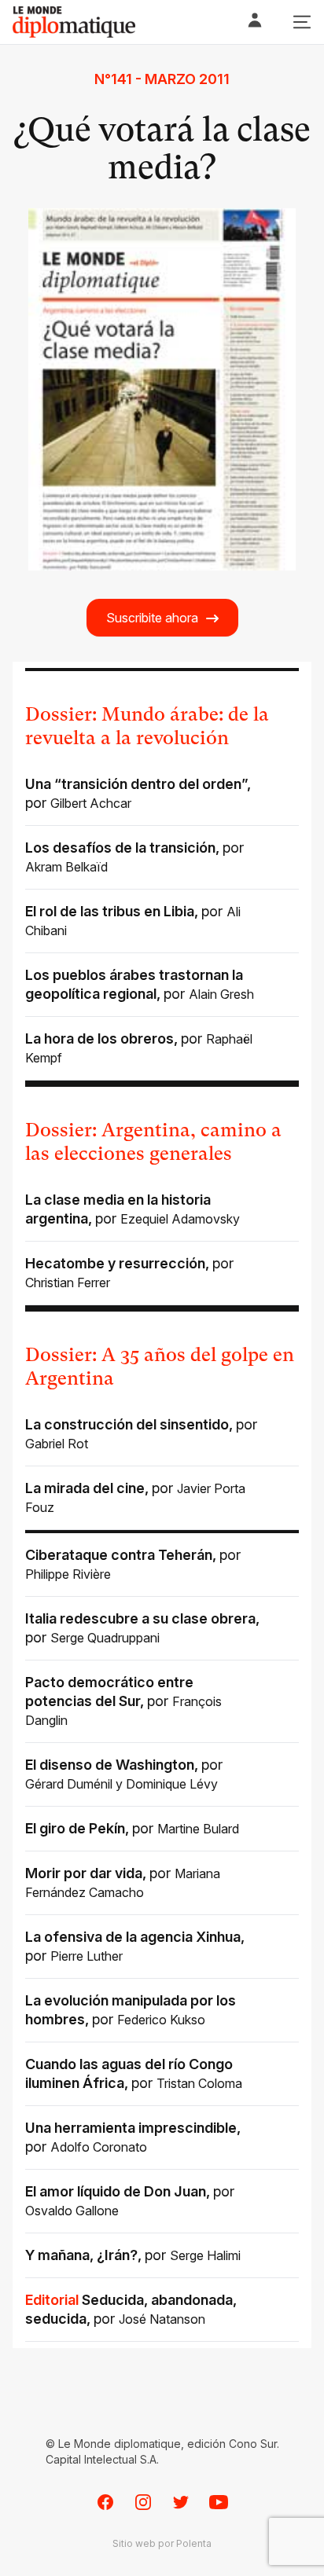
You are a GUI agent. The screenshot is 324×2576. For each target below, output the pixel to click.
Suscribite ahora (152, 618)
